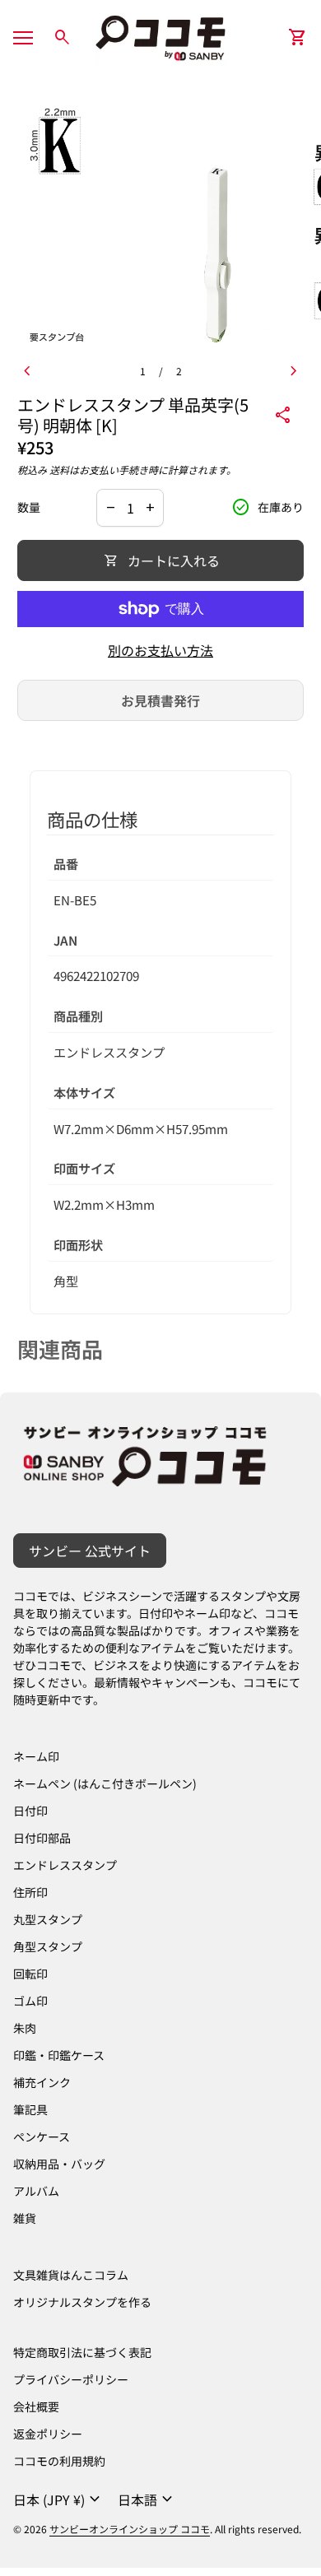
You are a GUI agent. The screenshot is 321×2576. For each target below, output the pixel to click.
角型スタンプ (48, 1946)
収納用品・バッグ (59, 2164)
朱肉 (25, 2028)
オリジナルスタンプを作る (82, 2302)
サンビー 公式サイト (90, 1551)
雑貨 (25, 2218)
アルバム (36, 2191)
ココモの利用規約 (59, 2461)
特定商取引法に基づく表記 (82, 2352)
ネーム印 (36, 1756)
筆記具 (30, 2109)
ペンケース (42, 2137)
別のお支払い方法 (160, 650)
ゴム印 (30, 2001)
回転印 (30, 1974)
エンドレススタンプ (65, 1865)
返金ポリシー (48, 2434)
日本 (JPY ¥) (59, 2499)
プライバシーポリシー (71, 2379)
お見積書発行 (160, 700)
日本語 (147, 2499)
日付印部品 (42, 1838)
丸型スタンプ (48, 1919)
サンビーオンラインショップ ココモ (130, 2529)
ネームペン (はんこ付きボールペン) (105, 1783)
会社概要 (36, 2406)
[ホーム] (160, 35)
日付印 (30, 1811)
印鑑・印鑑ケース (59, 2055)
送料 (59, 470)
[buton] (59, 2499)
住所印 (30, 1892)
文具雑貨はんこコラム (71, 2275)
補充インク (42, 2082)
